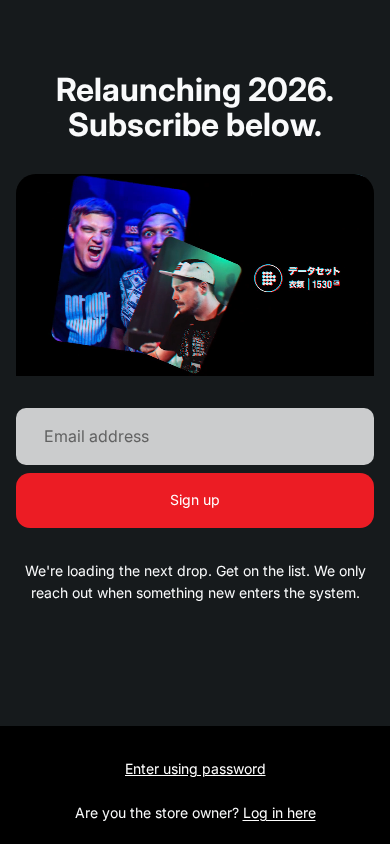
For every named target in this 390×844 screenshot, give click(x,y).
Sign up (195, 499)
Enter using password (195, 768)
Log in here (279, 812)
